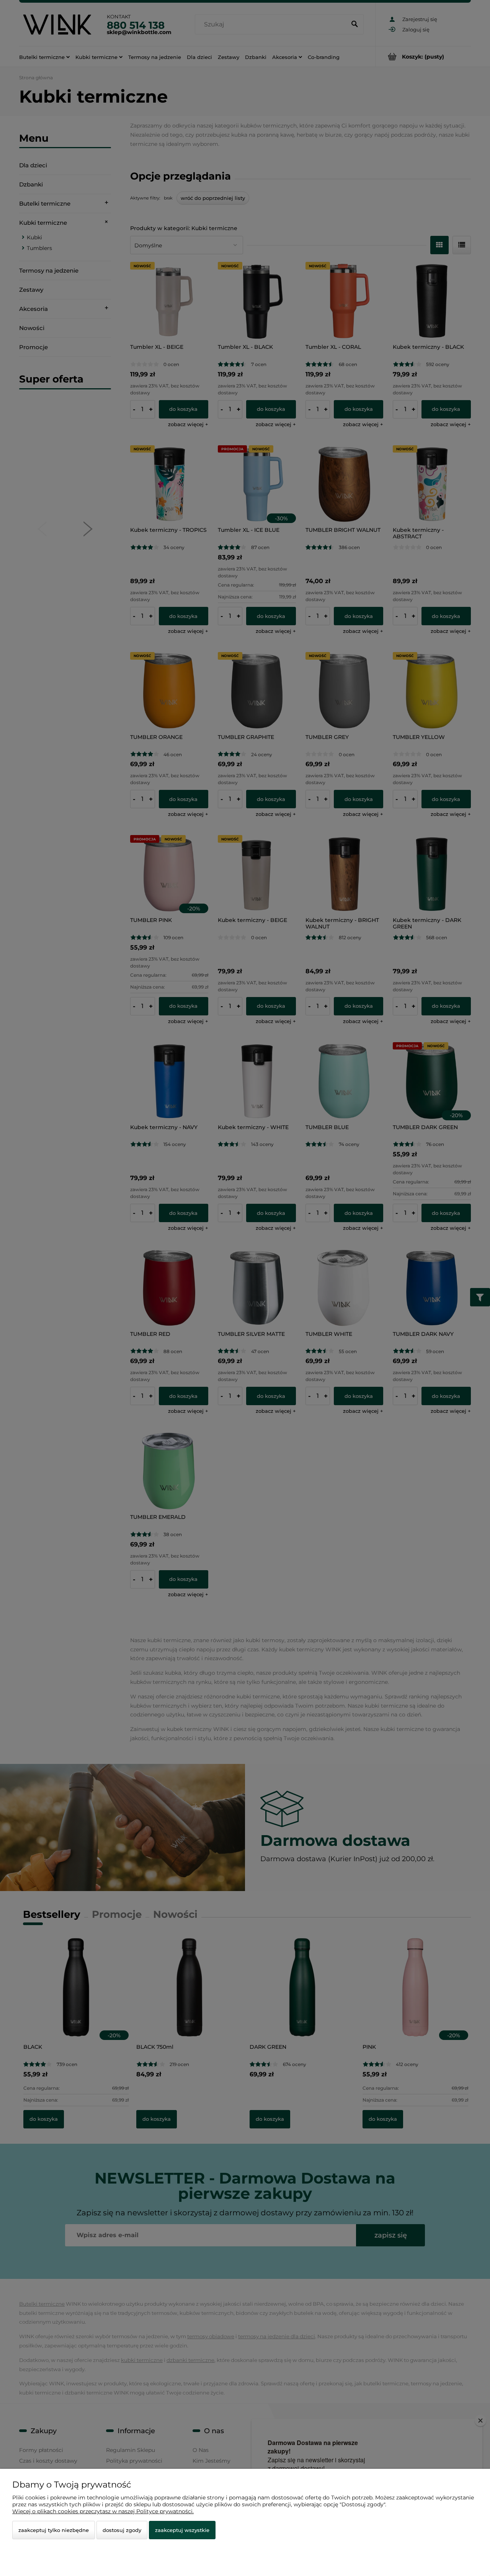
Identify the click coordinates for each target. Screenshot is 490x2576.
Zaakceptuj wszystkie (182, 2530)
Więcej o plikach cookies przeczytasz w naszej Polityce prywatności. (103, 2511)
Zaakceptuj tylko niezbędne (54, 2530)
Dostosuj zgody (122, 2530)
